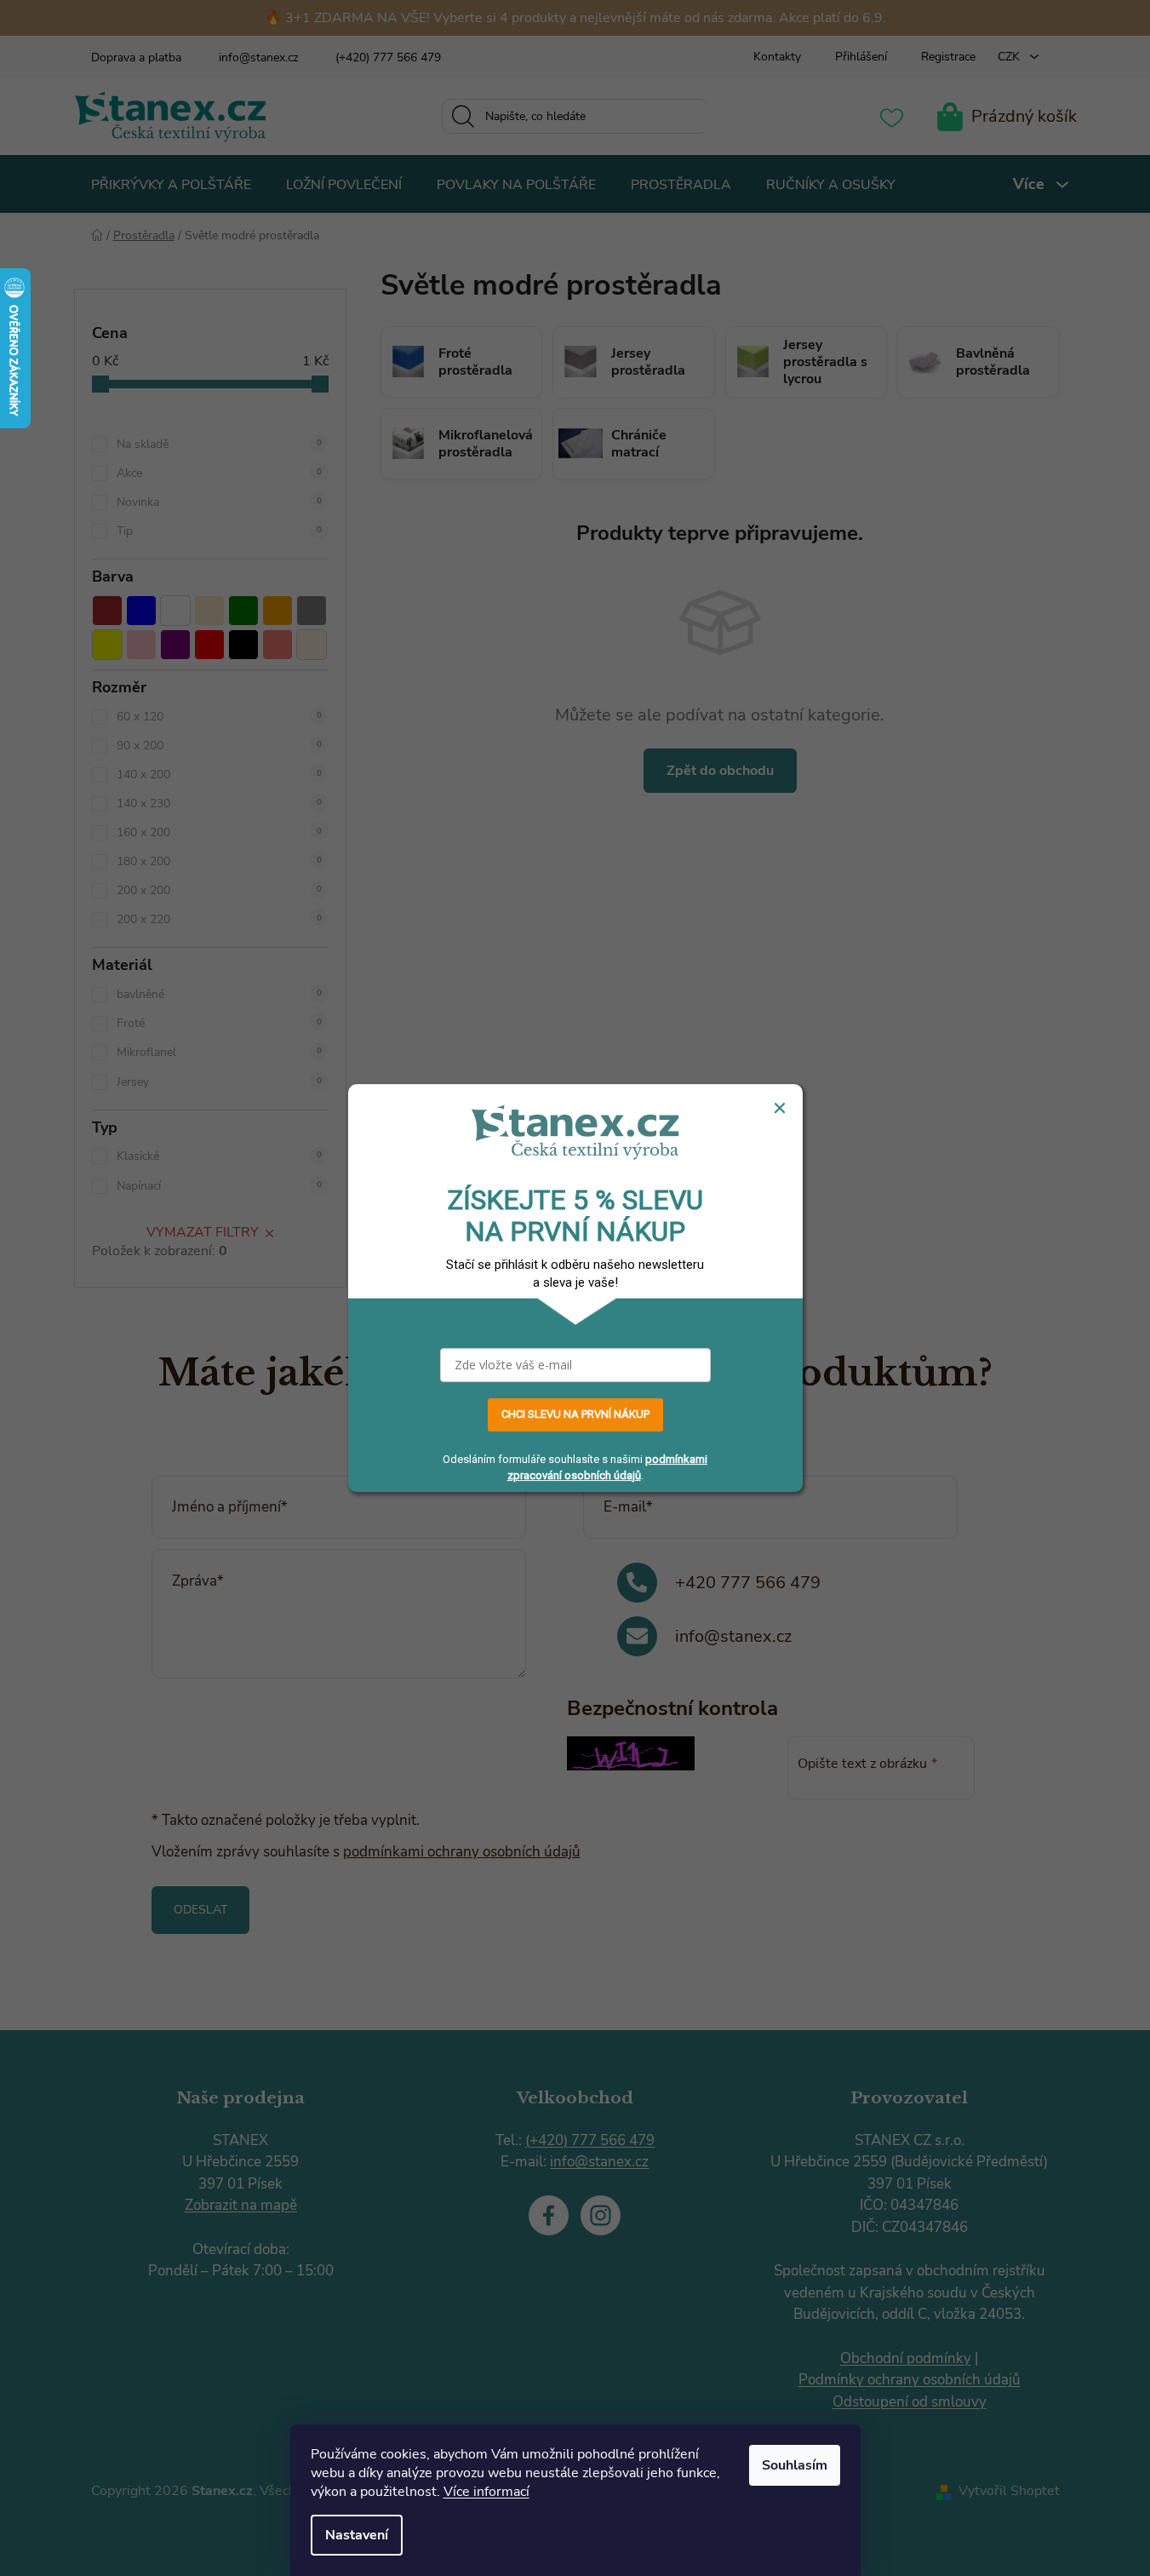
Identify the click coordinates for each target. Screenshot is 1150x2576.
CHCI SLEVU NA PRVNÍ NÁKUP (575, 1414)
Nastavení (357, 2535)
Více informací (486, 2492)
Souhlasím (795, 2465)
